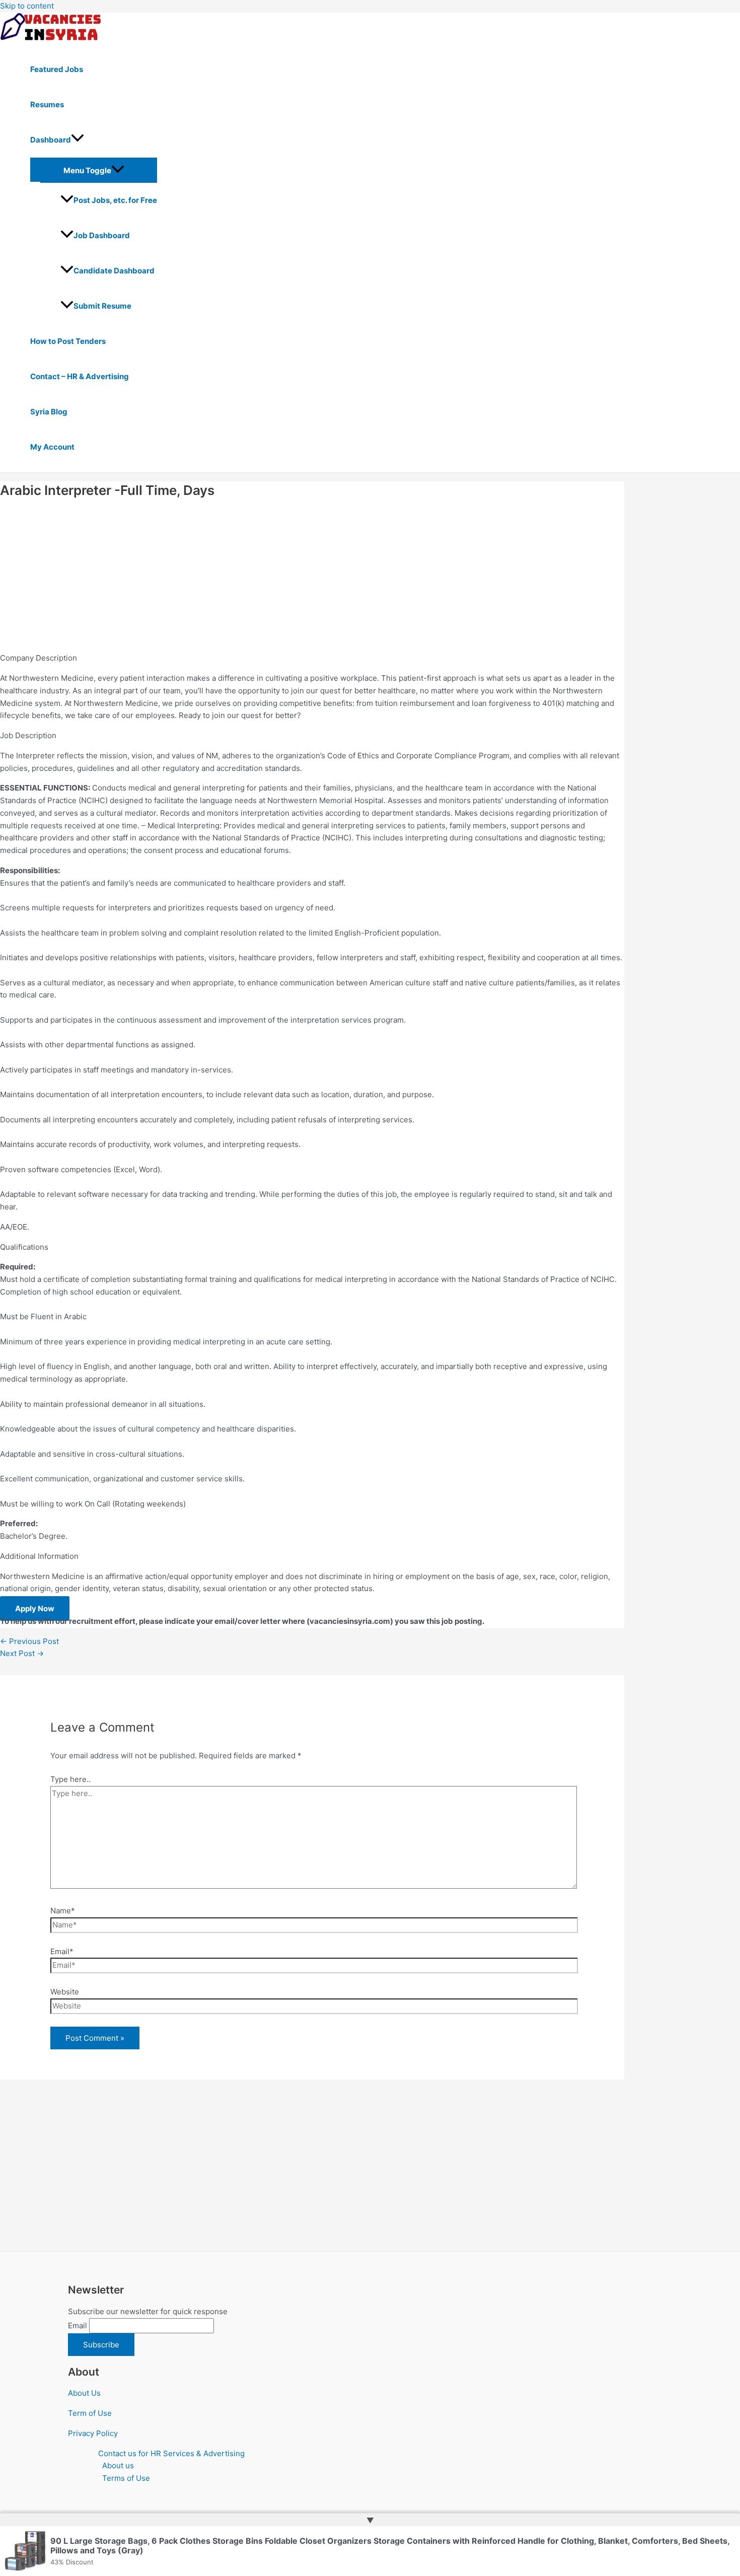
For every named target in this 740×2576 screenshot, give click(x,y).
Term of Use (90, 2413)
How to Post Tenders (68, 341)
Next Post (22, 1653)
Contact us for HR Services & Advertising (171, 2453)
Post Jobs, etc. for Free (115, 200)
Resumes (47, 104)
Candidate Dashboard (114, 271)
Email (78, 2325)
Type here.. (70, 1779)
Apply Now (35, 1608)
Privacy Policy (93, 2433)
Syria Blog (49, 412)
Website (65, 1992)
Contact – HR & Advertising (80, 376)
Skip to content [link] (27, 6)
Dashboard (51, 140)
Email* (62, 1951)
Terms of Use (126, 2478)
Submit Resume (102, 306)
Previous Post (29, 1641)
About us (118, 2465)
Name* (63, 1911)
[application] (78, 140)
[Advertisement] (302, 578)
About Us (84, 2393)
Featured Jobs (57, 69)
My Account (52, 447)
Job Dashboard (102, 235)
